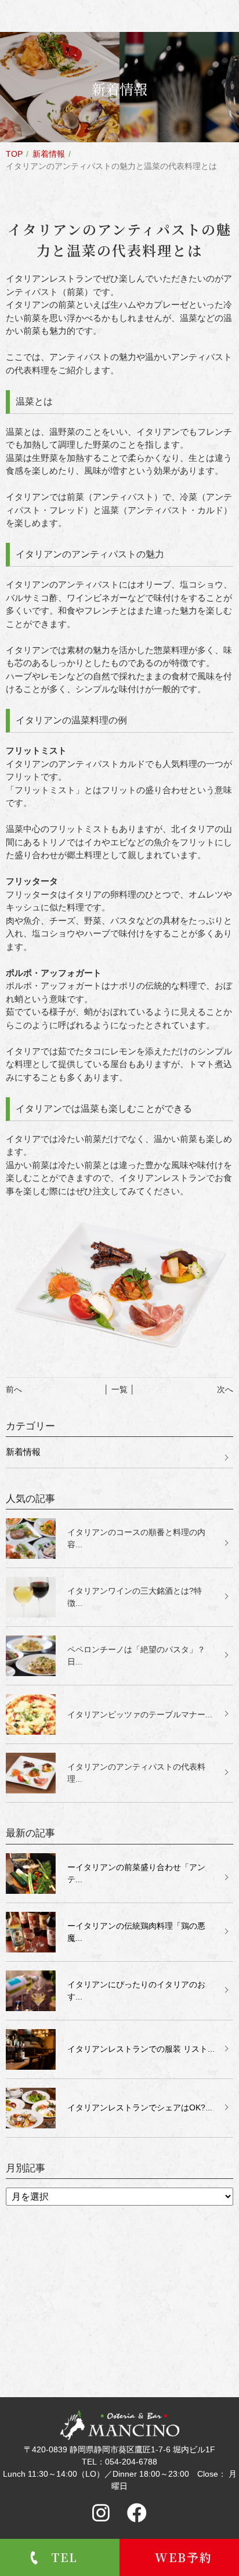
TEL (64, 2557)
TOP (14, 154)
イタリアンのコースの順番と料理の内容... (136, 1538)
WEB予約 (184, 2557)
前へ (14, 1389)
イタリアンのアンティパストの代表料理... (136, 1773)
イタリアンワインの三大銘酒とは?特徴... (135, 1597)
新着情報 (49, 154)
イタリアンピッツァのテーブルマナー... (140, 1714)
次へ (225, 1389)
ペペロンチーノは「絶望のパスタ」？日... (136, 1656)
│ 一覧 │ (119, 1389)
